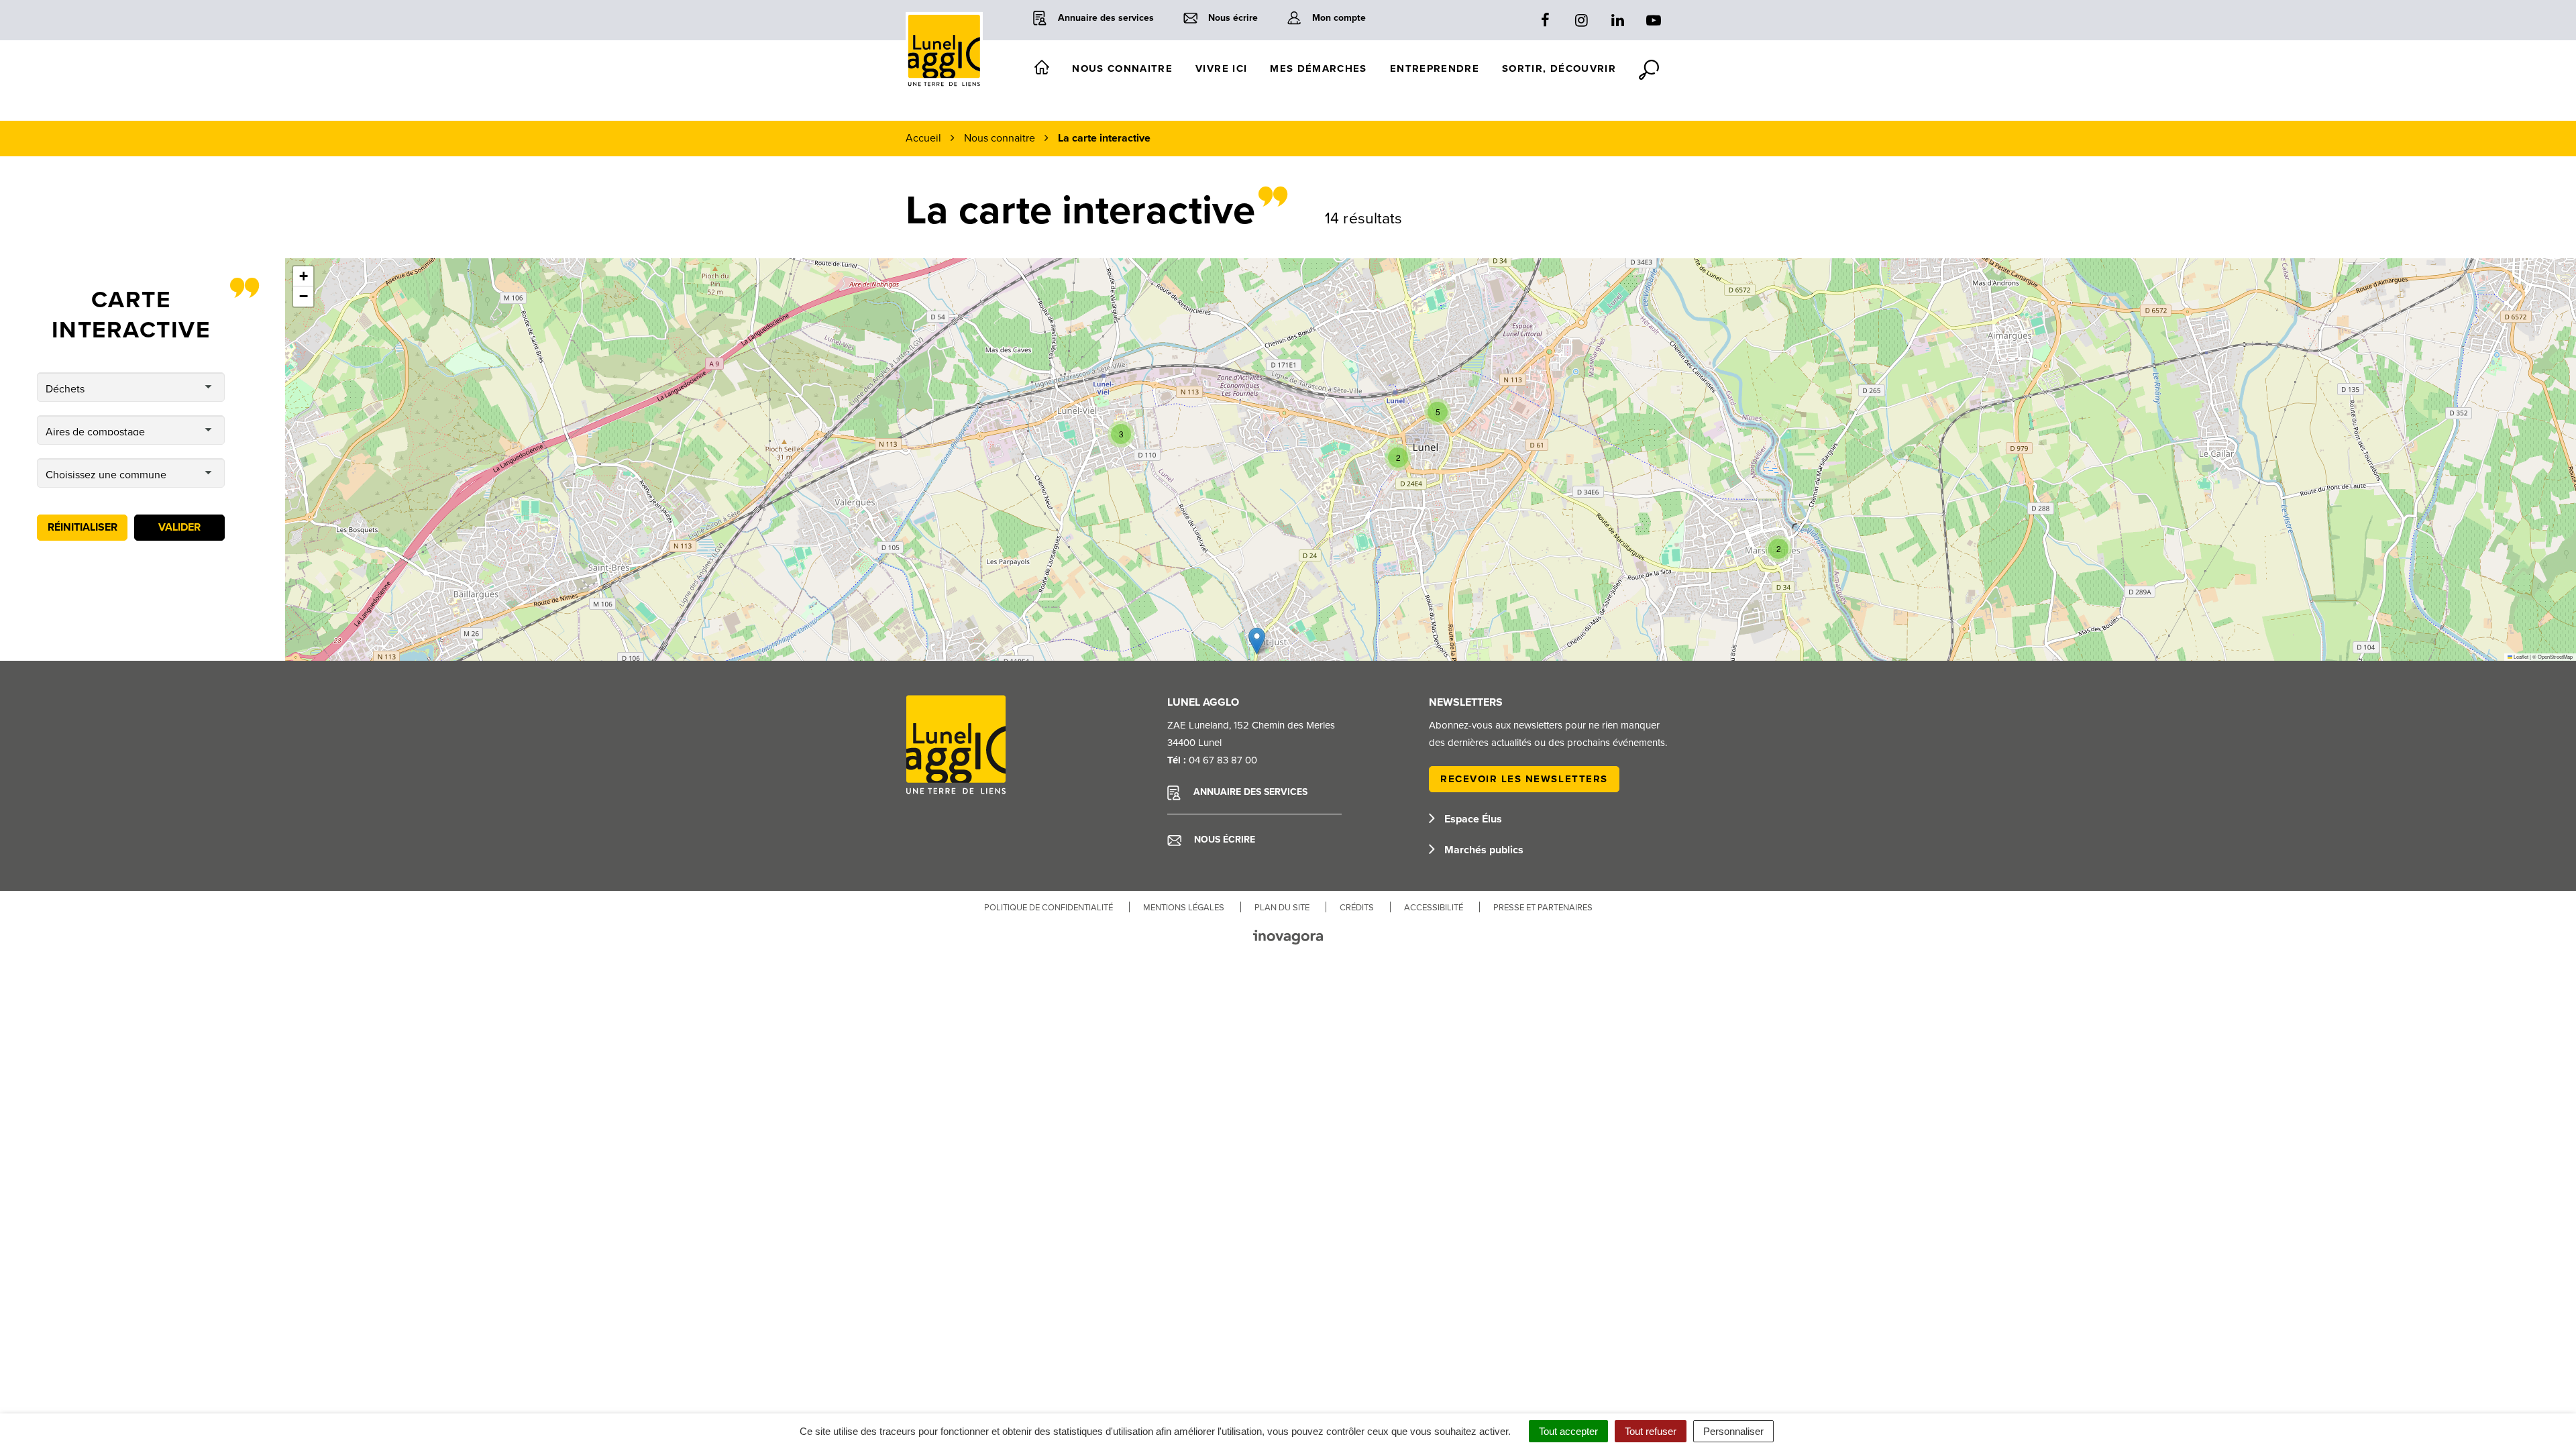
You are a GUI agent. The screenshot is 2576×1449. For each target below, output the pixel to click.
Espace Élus (1472, 819)
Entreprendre (1435, 68)
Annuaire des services (1249, 792)
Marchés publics (1483, 850)
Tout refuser (1651, 1431)
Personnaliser (1733, 1431)
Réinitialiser (83, 527)
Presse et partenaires (1543, 908)
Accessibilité (1434, 908)
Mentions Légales (1184, 908)
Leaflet (2520, 656)
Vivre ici (1221, 68)
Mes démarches (1319, 68)
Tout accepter (1568, 1431)
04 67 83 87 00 (1223, 760)
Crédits (1357, 908)
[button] (1398, 458)
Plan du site (1282, 908)
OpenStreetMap (2555, 656)
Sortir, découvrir (1559, 68)
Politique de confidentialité (1049, 908)
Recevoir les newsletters (1524, 779)
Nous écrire (1223, 840)
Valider (179, 527)
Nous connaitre (1122, 68)
